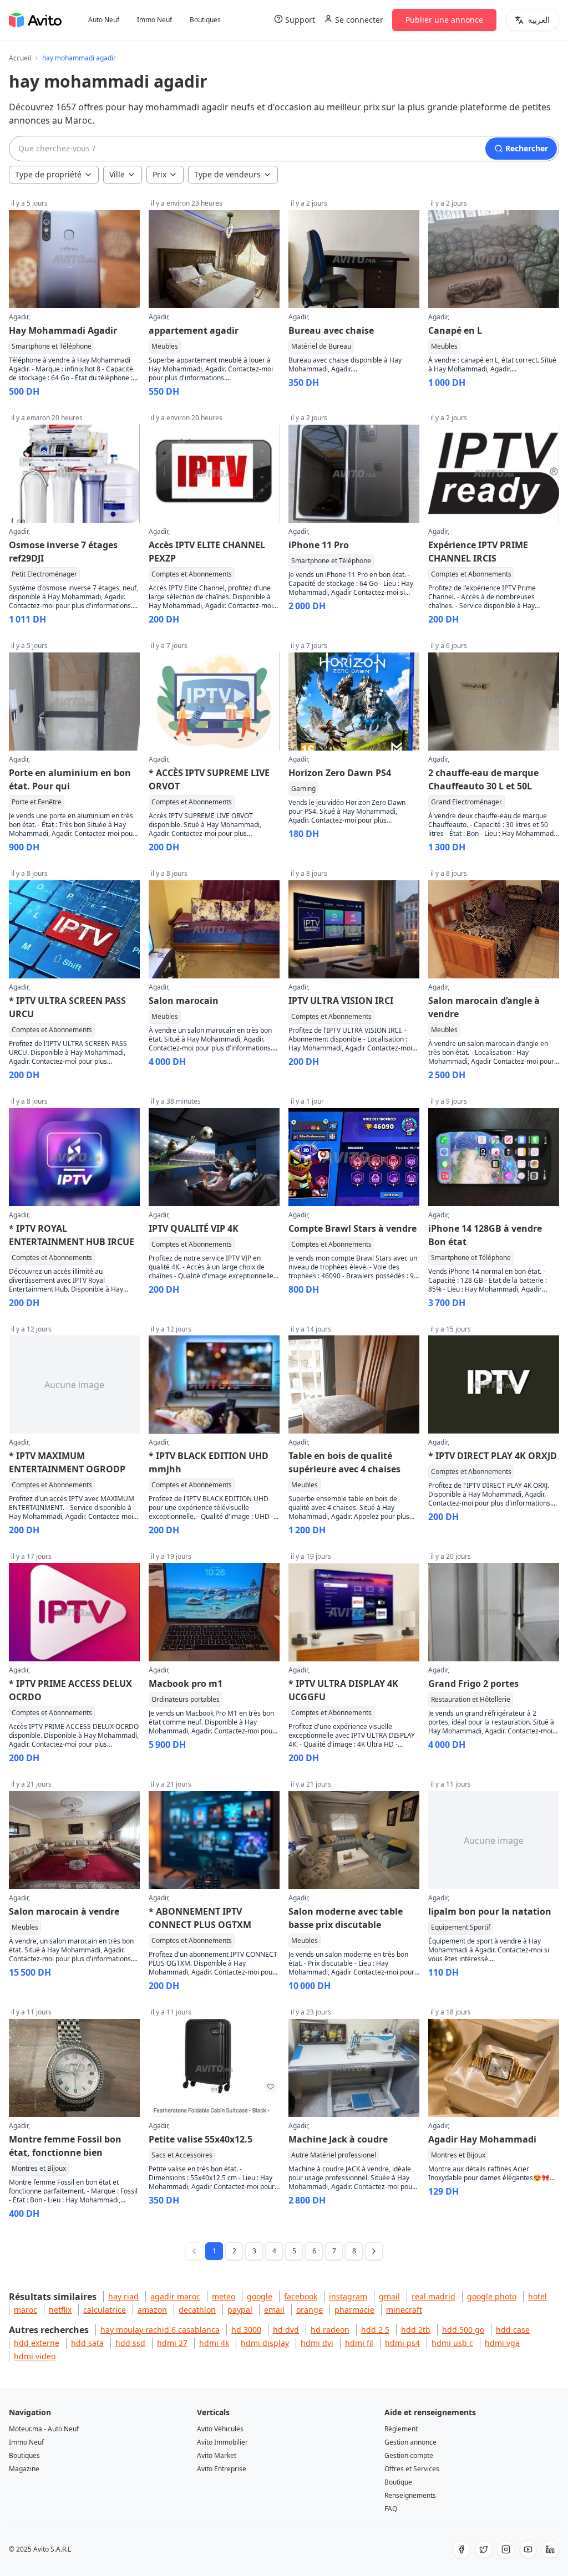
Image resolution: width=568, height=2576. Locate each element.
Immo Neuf (154, 20)
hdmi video (35, 2356)
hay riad (123, 2296)
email (274, 2310)
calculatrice (105, 2310)
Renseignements (410, 2495)
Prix (159, 174)
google (260, 2296)
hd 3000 (246, 2330)
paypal (240, 2310)
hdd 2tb (416, 2330)
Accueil (20, 58)
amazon (152, 2310)
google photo (492, 2296)
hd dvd (286, 2330)
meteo (224, 2296)
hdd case (513, 2330)
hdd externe (37, 2343)
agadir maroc (175, 2296)
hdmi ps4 (402, 2343)
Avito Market (217, 2455)
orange (310, 2310)
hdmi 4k (214, 2343)
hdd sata (87, 2343)
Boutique (398, 2482)
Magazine (24, 2469)
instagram (348, 2296)
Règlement (401, 2429)
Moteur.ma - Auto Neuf (44, 2429)
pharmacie (354, 2310)
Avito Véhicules (220, 2429)
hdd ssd (130, 2343)
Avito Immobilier (222, 2442)
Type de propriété (48, 174)
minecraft (404, 2310)
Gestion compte (409, 2455)
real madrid (433, 2296)
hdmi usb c (452, 2343)
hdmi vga (502, 2343)
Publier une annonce (444, 20)
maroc (26, 2310)
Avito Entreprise (222, 2469)
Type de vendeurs (227, 174)
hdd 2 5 (375, 2330)
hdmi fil (359, 2343)
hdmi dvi (317, 2343)
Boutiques (205, 20)
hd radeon (330, 2330)
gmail (389, 2296)
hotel (537, 2296)
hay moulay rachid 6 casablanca (160, 2330)
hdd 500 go (463, 2330)
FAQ (391, 2509)
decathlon (197, 2310)
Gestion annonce (410, 2442)
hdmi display (265, 2343)
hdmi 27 (172, 2343)
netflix (60, 2310)
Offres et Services (412, 2469)
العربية (539, 20)
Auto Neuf (104, 20)
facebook (301, 2296)
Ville (117, 174)
